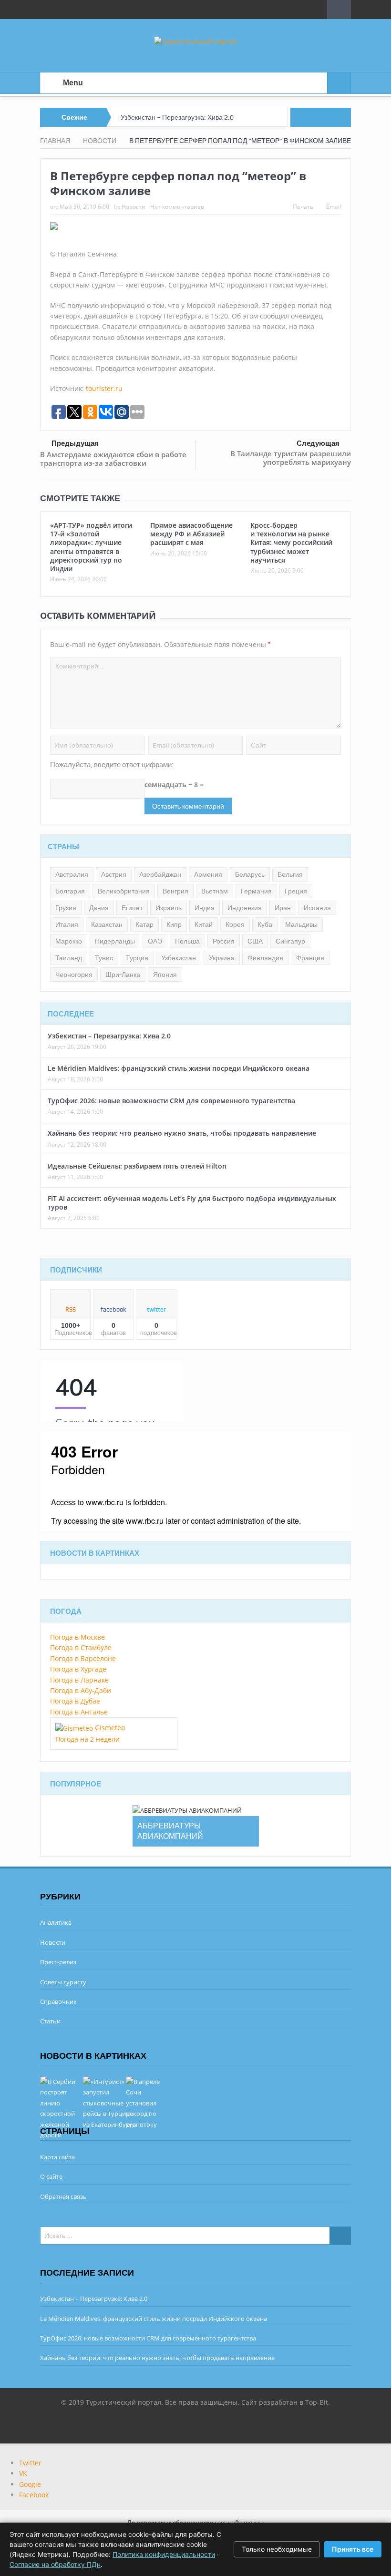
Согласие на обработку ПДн (55, 2564)
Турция (137, 958)
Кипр (174, 924)
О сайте (51, 2176)
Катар (144, 924)
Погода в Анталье (79, 1712)
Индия (205, 908)
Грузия (66, 908)
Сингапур (290, 941)
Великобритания (124, 891)
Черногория (74, 975)
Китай (204, 924)
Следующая (318, 443)
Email (334, 207)
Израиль (169, 908)
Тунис (104, 958)
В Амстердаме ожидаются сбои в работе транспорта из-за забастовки (113, 459)
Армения (208, 874)
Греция (296, 891)
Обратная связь (63, 2196)
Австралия (72, 874)
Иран (283, 908)
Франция (310, 958)
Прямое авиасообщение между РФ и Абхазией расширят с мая (191, 534)
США (255, 941)
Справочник (58, 2001)
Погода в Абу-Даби (81, 1690)
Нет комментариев (177, 207)
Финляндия (265, 958)
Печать (303, 207)
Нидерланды (115, 941)
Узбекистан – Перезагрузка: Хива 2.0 (177, 117)
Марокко (69, 941)
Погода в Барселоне (83, 1658)
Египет (132, 908)
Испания (317, 908)
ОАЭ (155, 941)
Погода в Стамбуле (81, 1647)
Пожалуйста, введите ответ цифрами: (112, 765)
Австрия (114, 874)
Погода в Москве (77, 1637)
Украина (222, 958)
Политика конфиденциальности (164, 2554)
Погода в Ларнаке (79, 1680)
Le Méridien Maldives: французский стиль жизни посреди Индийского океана (179, 1068)
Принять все (353, 2549)
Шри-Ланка (123, 975)
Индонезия (245, 908)
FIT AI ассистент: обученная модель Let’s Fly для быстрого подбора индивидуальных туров (192, 1203)
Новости (134, 207)
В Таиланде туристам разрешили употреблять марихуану (291, 458)
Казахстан (107, 924)
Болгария (70, 891)
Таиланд (69, 958)
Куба (265, 924)
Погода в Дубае (75, 1701)
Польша (187, 941)
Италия (67, 924)
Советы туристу (63, 1982)
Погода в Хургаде (78, 1669)
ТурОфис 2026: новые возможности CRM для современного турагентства (171, 1101)
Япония (165, 975)
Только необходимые (277, 2549)
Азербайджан (160, 874)
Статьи (50, 2021)
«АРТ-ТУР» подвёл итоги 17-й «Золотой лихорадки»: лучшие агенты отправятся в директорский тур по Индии (91, 547)
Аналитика (56, 1922)
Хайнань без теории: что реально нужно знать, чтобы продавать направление (182, 1133)
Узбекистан (179, 958)
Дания (99, 908)
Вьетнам (215, 891)
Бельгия (290, 874)
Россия (224, 941)
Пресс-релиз (58, 1962)
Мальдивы (301, 924)
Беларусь (250, 874)
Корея (235, 924)
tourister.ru (104, 388)
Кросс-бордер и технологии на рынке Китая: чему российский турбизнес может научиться (291, 543)
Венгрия (175, 891)
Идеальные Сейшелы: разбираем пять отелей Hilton (137, 1166)
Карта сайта (57, 2157)
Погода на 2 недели (87, 1739)
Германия (256, 891)
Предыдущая (75, 443)
